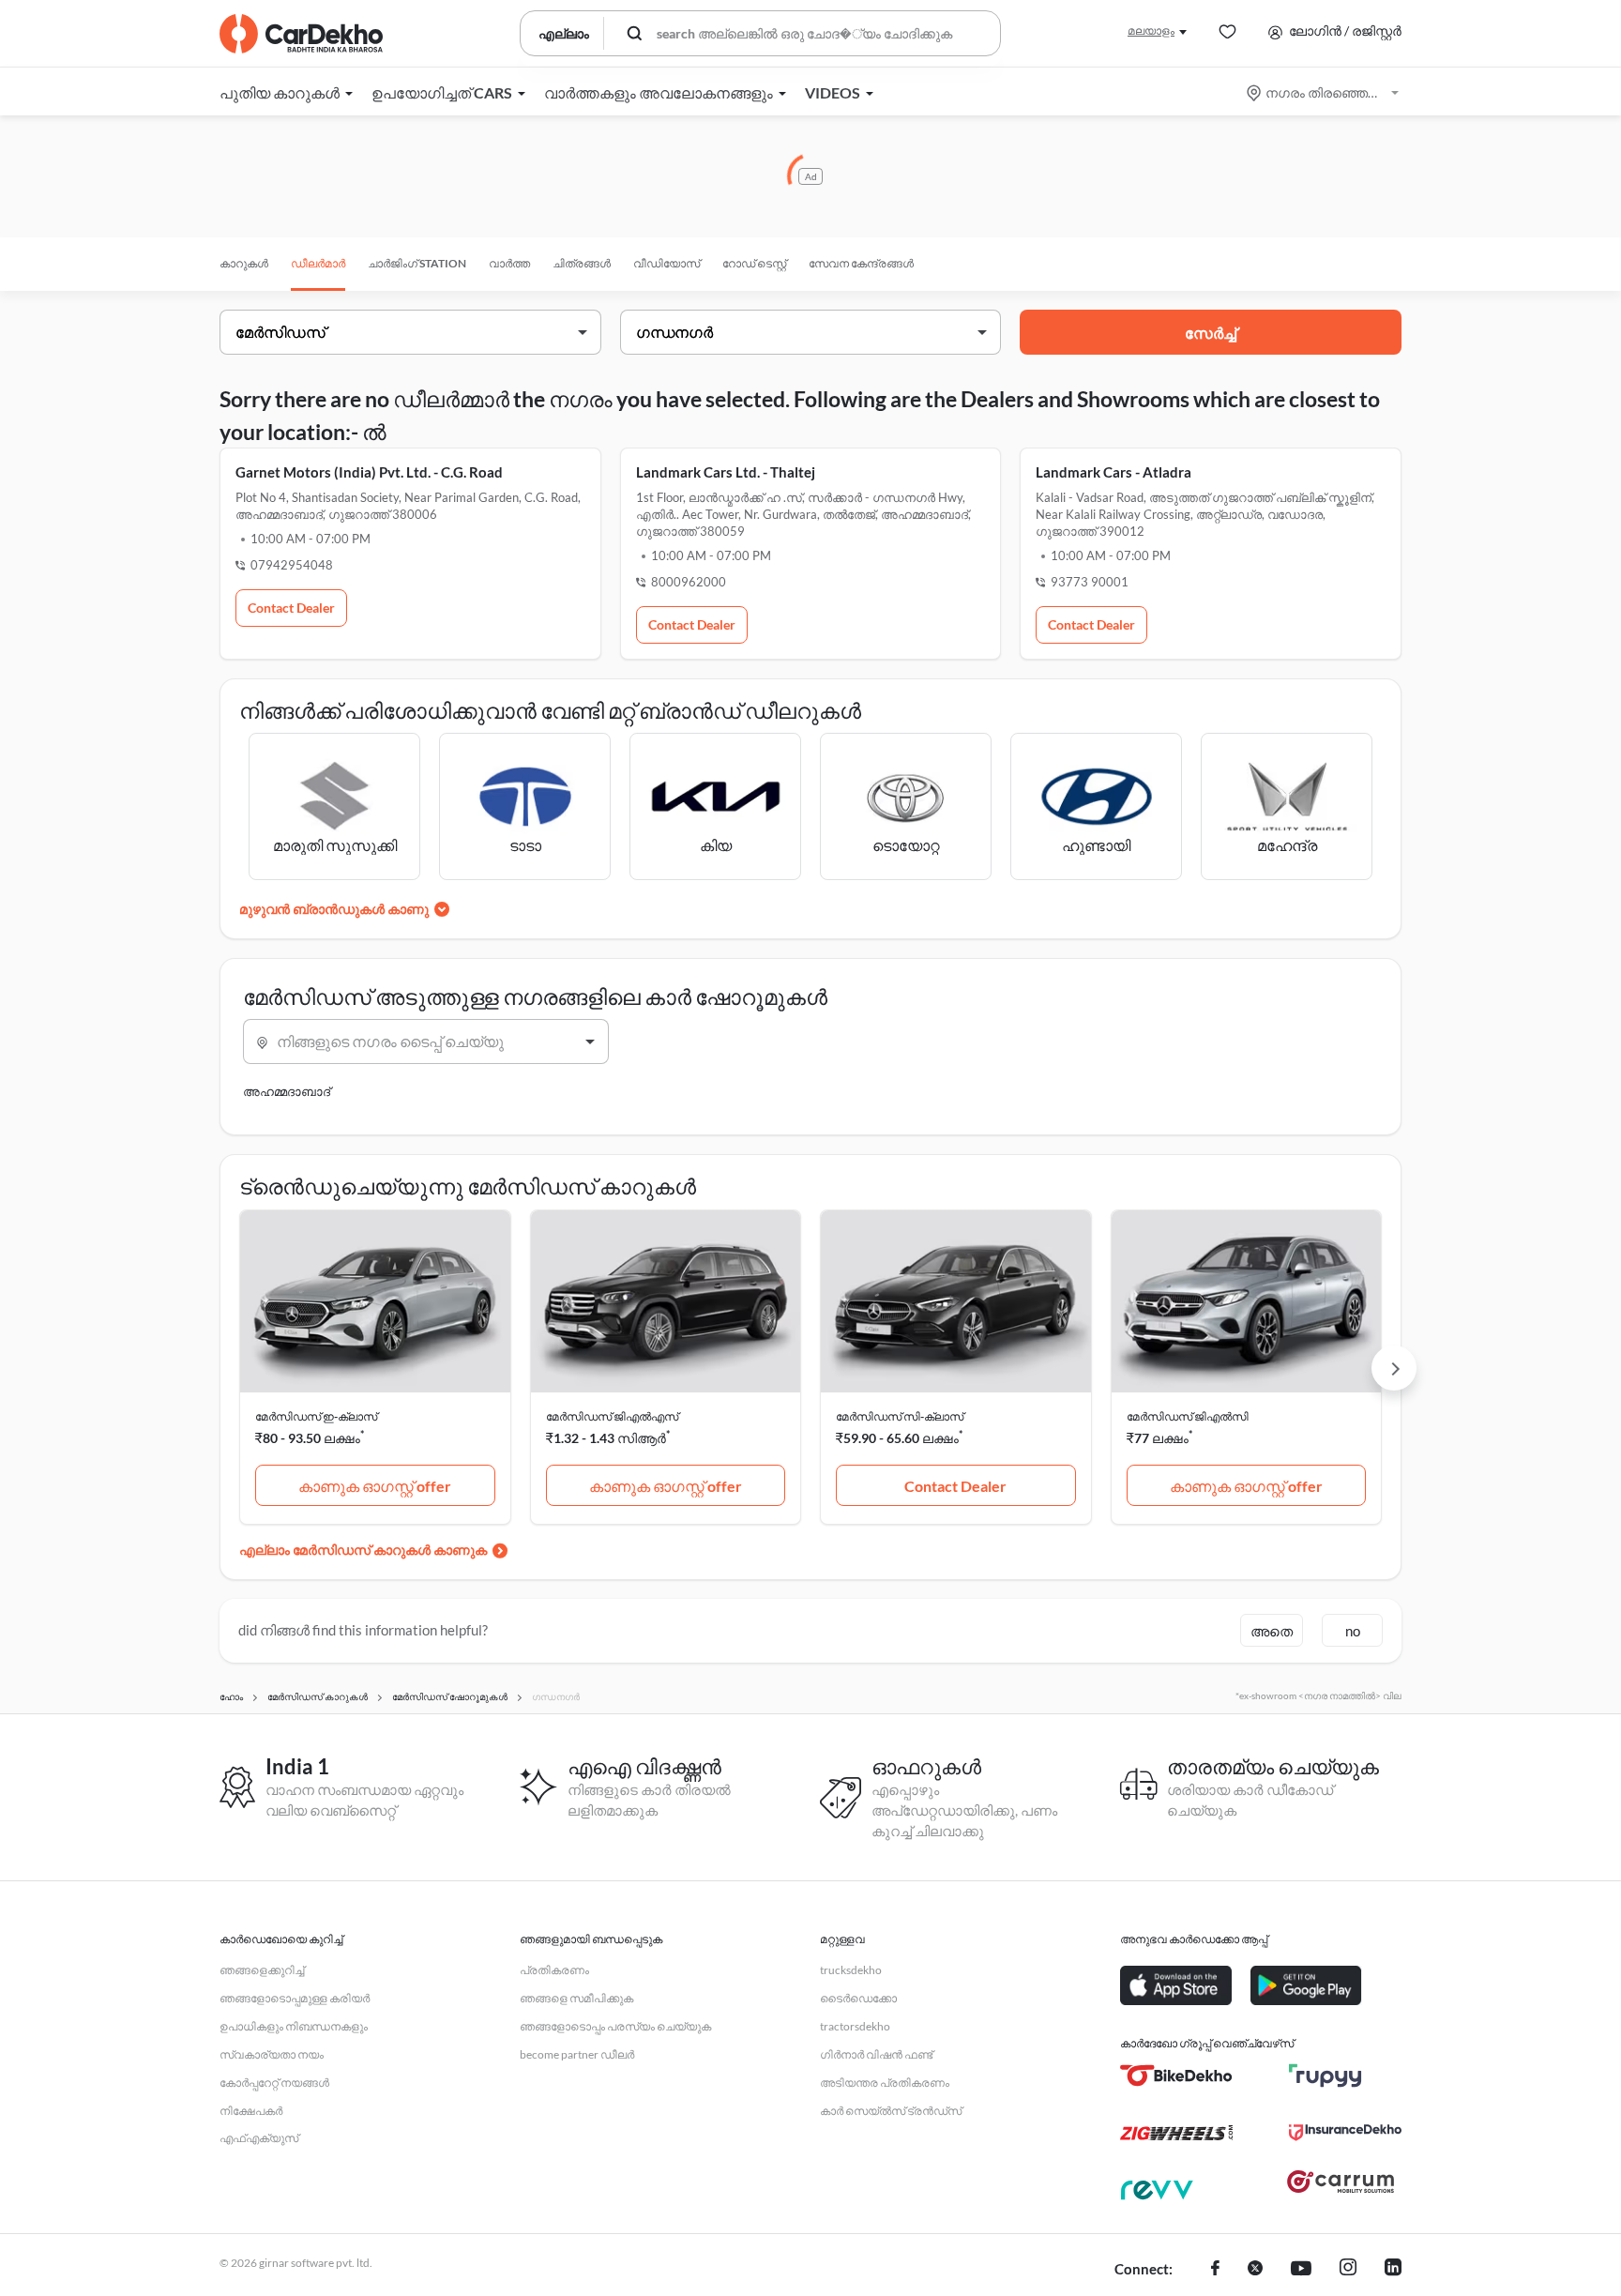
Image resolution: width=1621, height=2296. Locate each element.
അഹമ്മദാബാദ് (287, 1091)
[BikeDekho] (1176, 2076)
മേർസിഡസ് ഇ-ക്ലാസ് (316, 1416)
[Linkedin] (1393, 2270)
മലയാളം (1151, 30)
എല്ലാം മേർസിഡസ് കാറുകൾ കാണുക (363, 1550)
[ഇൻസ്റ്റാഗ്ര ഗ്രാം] (1348, 2270)
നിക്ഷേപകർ (251, 2111)
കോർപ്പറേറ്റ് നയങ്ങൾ (274, 2083)
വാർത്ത (509, 263)
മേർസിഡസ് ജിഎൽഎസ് (612, 1416)
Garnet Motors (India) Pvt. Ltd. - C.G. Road (369, 472)
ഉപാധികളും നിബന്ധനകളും (294, 2026)
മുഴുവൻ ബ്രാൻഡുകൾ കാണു (334, 909)
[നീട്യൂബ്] (1301, 2270)
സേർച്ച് (1211, 333)
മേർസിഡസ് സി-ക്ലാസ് (900, 1416)
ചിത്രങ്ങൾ (582, 263)
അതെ (1272, 1631)
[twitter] (1255, 2270)
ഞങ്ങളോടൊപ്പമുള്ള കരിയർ (295, 1998)
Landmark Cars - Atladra (1113, 472)
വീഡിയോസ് (667, 263)
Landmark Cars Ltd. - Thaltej (726, 472)
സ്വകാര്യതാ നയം (272, 2054)
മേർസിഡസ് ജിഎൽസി (1188, 1416)
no (1353, 1631)
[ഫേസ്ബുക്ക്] (1215, 2270)
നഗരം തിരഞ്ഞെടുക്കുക (1324, 92)
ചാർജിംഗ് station (417, 263)
